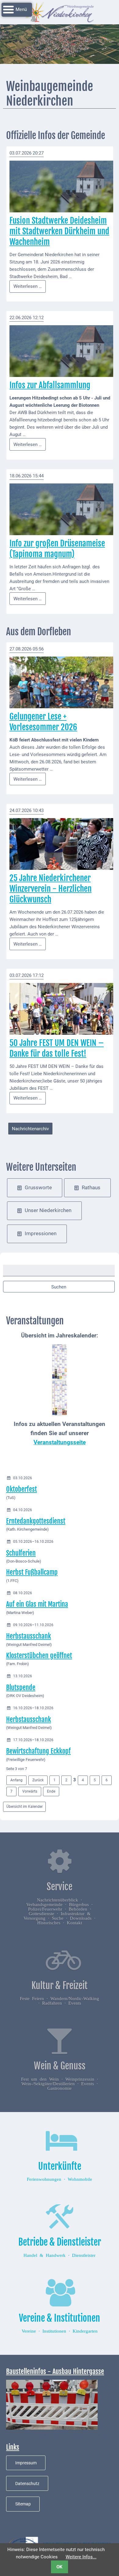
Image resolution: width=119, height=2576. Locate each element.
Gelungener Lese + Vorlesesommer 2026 (43, 722)
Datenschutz (27, 2484)
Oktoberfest (22, 1489)
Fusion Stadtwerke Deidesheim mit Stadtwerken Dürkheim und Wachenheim (59, 231)
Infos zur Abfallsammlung (50, 385)
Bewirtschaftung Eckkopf (38, 1751)
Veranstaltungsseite (60, 1442)
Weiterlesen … (30, 288)
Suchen (59, 1287)
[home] (60, 12)
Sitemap (23, 2504)
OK (60, 2567)
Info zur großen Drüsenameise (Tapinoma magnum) (57, 549)
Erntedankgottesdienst (36, 1521)
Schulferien (21, 1553)
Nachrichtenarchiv (30, 1129)
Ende (51, 1791)
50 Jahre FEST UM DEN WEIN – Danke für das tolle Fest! (57, 1048)
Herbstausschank (29, 1636)
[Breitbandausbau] (52, 2404)
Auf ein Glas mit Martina (37, 1604)
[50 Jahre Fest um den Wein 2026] (61, 1009)
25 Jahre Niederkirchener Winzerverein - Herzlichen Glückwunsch (50, 889)
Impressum (26, 2463)
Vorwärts (30, 1791)
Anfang (16, 1780)
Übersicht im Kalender (25, 1807)
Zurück (38, 1780)
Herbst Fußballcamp (32, 1572)
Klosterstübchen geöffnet (39, 1656)
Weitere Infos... (81, 2557)
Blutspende (21, 1687)
